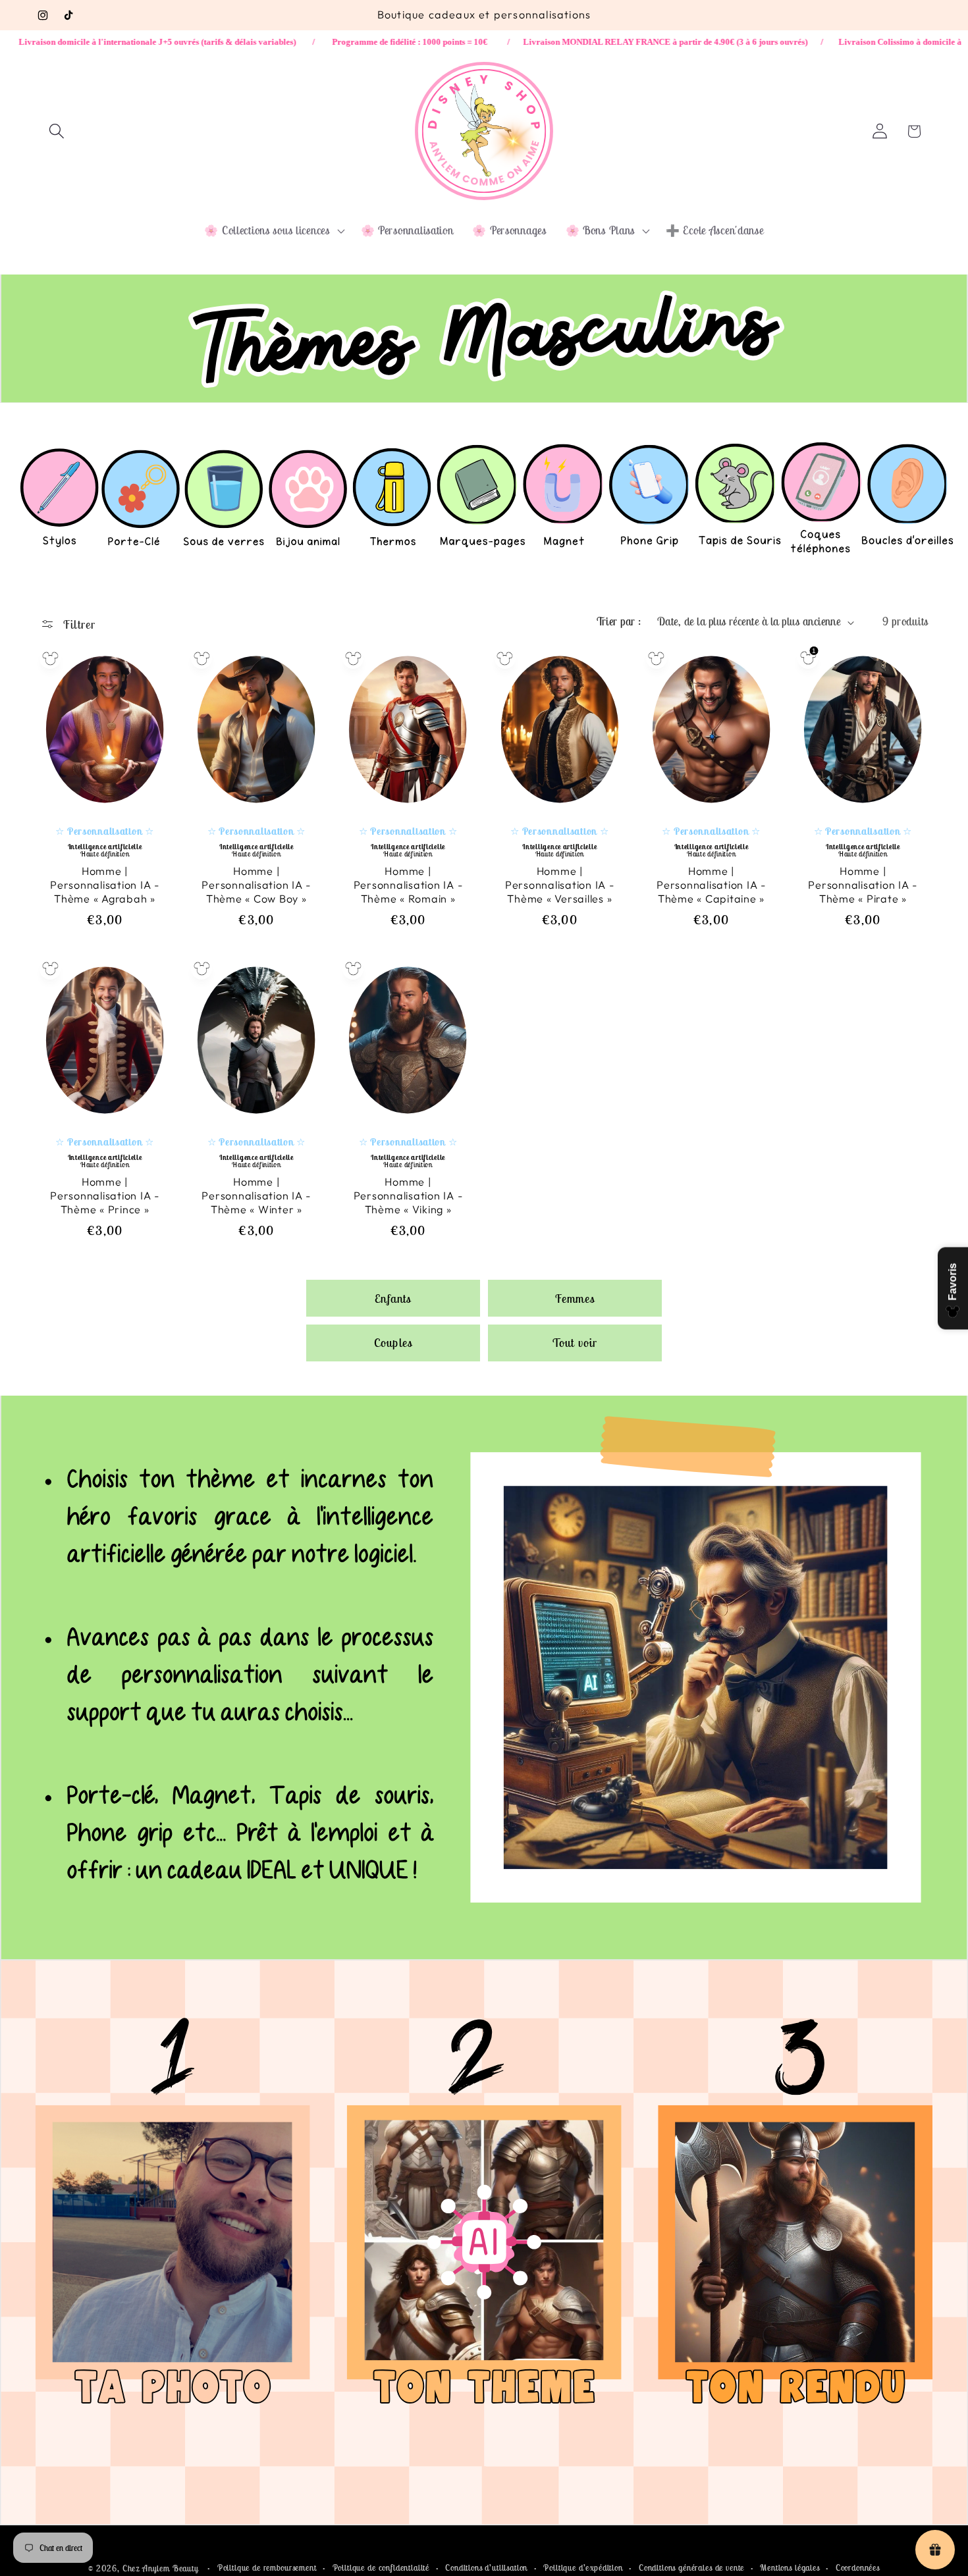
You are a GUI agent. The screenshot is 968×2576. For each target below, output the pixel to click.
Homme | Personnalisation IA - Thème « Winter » (256, 1196)
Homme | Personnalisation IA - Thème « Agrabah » (105, 885)
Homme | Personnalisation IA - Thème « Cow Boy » (256, 885)
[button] (57, 131)
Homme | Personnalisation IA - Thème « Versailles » (560, 885)
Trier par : (619, 621)
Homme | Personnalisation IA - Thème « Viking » (408, 1196)
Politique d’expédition (583, 2568)
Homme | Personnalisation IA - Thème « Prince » (105, 1196)
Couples (393, 1343)
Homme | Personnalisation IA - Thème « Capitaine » (711, 885)
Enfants (393, 1298)
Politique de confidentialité (381, 2568)
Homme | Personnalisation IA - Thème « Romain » (408, 885)
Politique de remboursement (267, 2568)
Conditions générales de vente (691, 2568)
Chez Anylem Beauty (161, 2568)
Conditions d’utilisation (486, 2568)
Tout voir (575, 1343)
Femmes (575, 1298)
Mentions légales (790, 2568)
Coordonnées (858, 2568)
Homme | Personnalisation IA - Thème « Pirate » (863, 885)
